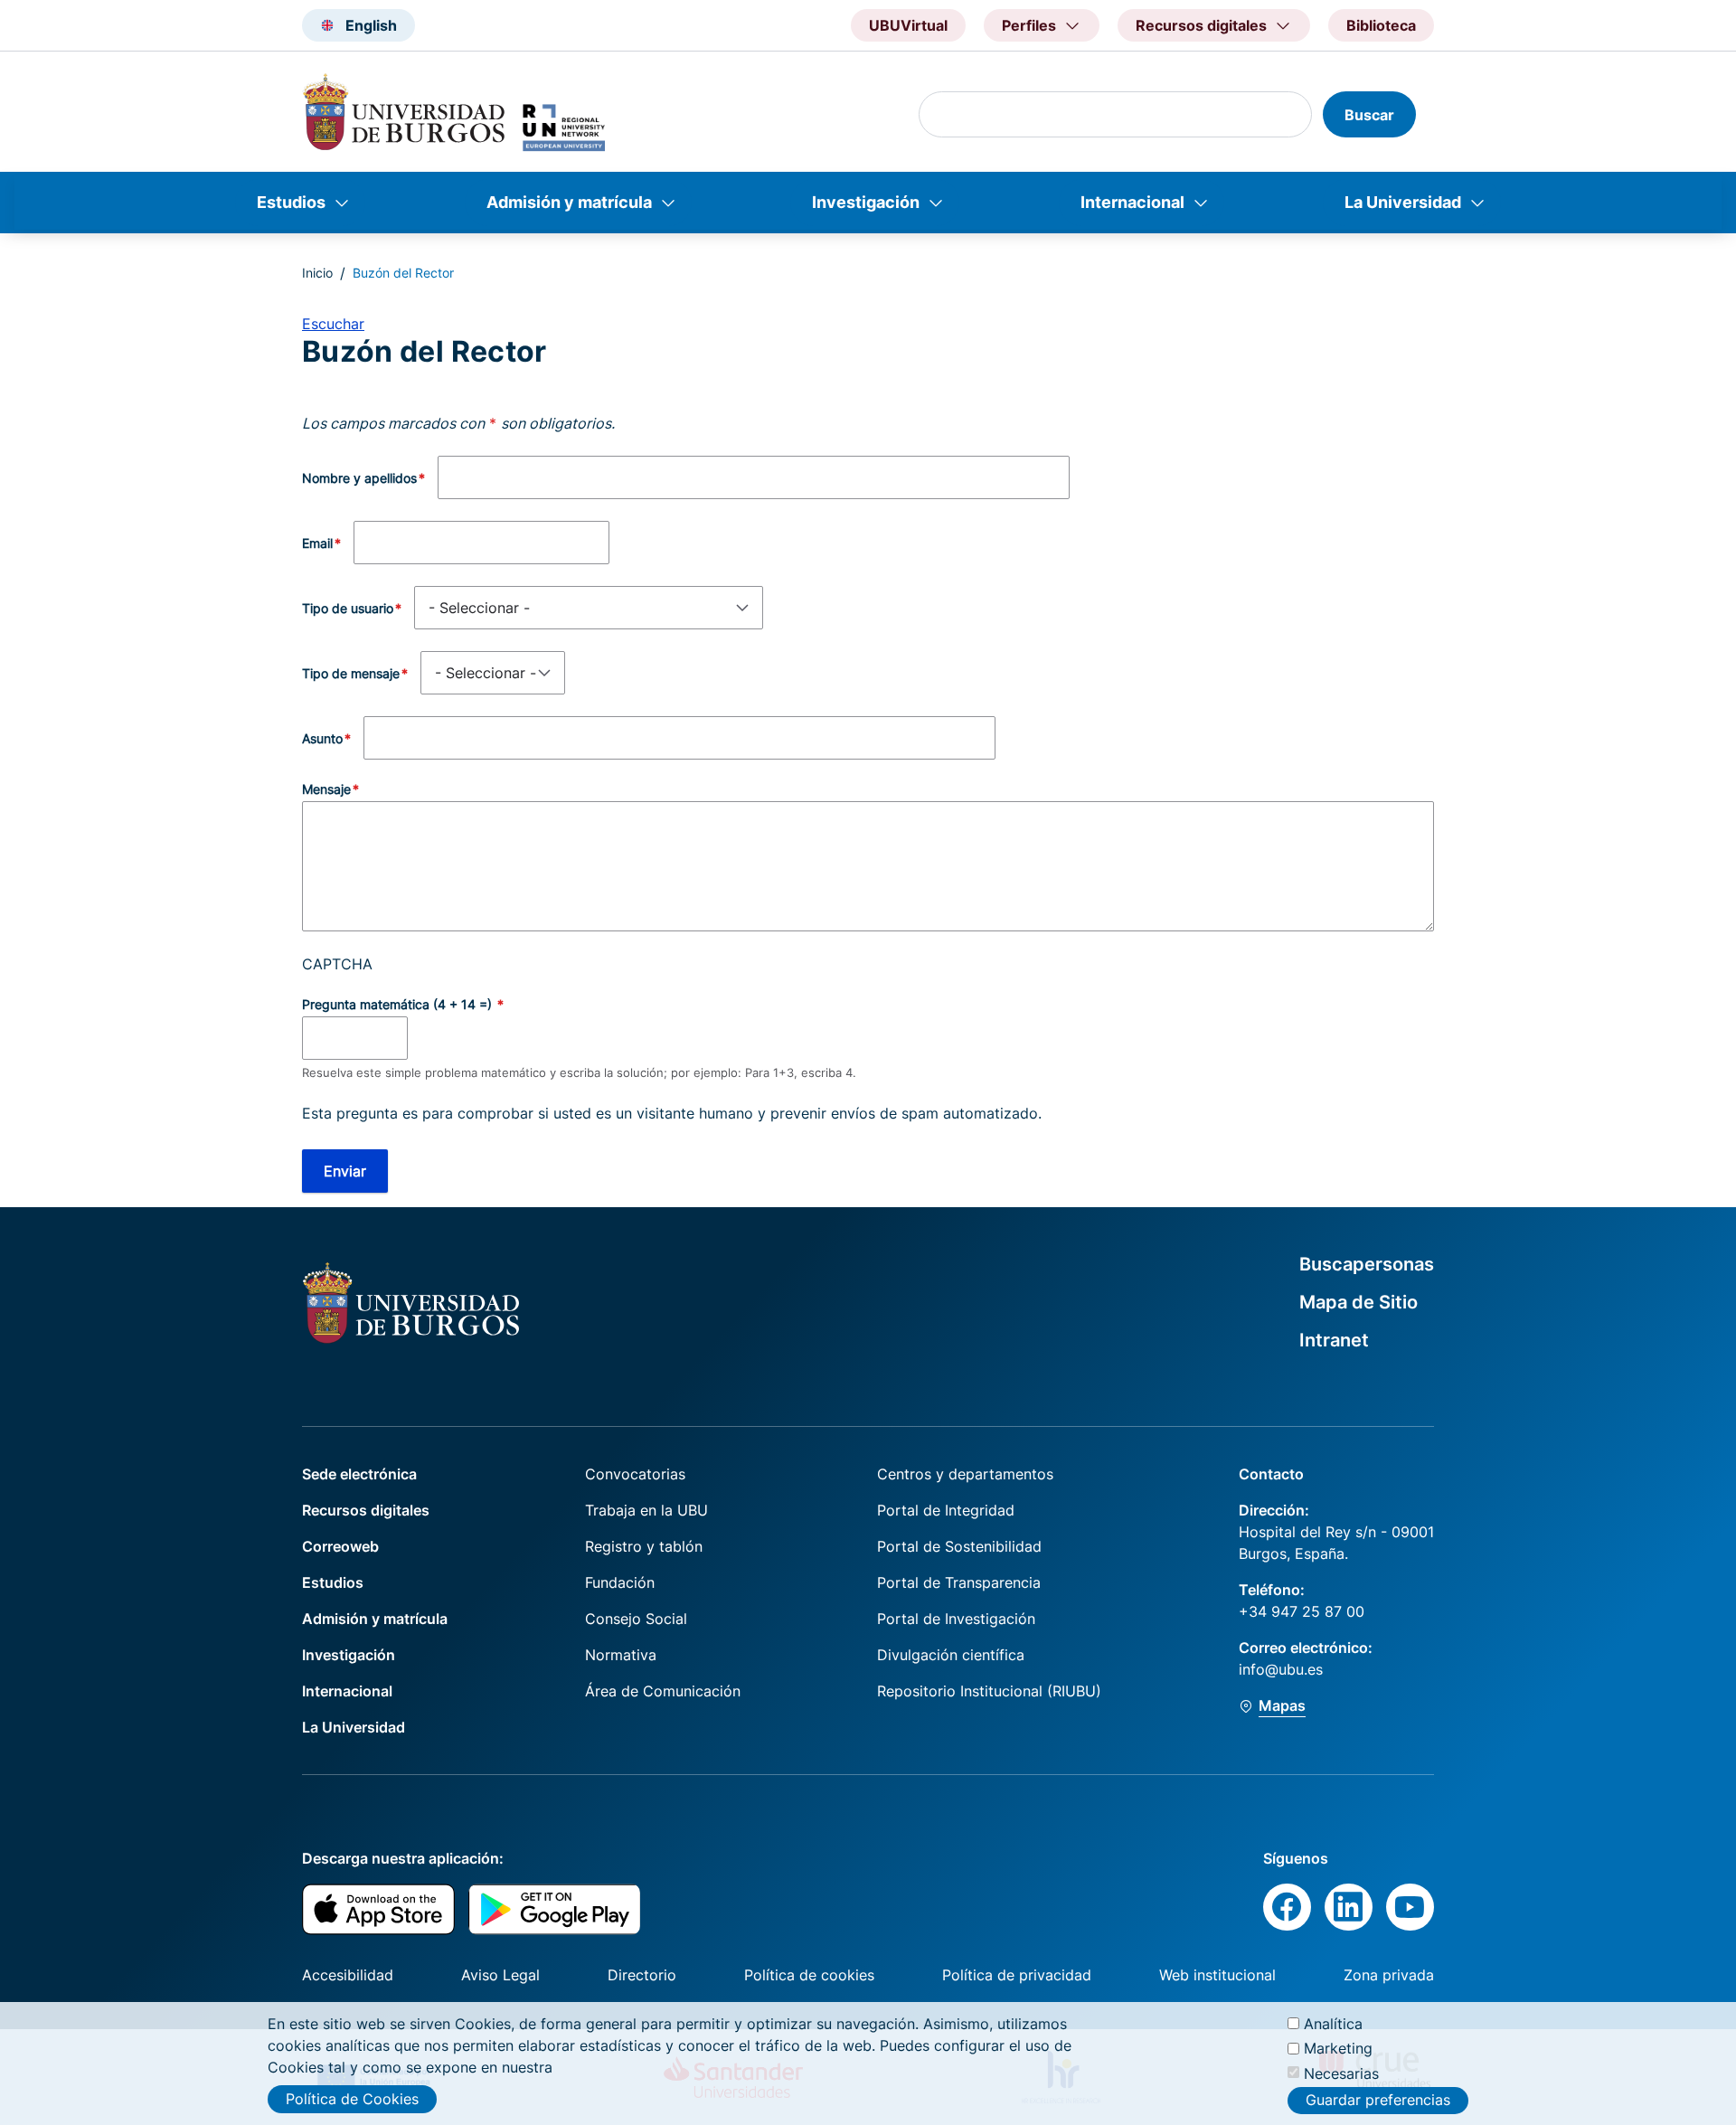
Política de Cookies (352, 2099)
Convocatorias (635, 1474)
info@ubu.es (1281, 1669)
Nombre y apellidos (359, 478)
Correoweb (340, 1546)
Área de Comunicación (663, 1691)
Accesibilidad (348, 1975)
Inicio (317, 273)
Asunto (322, 738)
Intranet (1334, 1340)
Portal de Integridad (946, 1510)
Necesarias (1341, 2073)
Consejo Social (636, 1619)
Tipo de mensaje (351, 673)
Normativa (621, 1655)
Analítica (1333, 2024)
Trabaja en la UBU (646, 1510)
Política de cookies (809, 1975)
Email (317, 543)
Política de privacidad (1017, 1975)
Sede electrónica (359, 1474)
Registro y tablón (644, 1546)
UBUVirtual (908, 25)
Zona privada (1389, 1975)
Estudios (291, 202)
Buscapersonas (1367, 1264)
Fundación (620, 1582)
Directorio (642, 1975)
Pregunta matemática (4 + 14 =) (399, 1004)
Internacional (1132, 202)
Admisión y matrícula (569, 202)
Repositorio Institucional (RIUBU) (989, 1691)
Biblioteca (1381, 25)
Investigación (866, 202)
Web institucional (1217, 1975)
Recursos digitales (366, 1510)
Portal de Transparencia (959, 1582)
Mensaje (326, 789)
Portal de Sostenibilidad (959, 1546)
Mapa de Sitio (1359, 1302)
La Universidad (1403, 202)
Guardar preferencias (1378, 2101)
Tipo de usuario (348, 608)
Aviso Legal (500, 1975)
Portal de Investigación (956, 1619)
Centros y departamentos (965, 1474)
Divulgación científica (951, 1655)
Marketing (1338, 2048)
